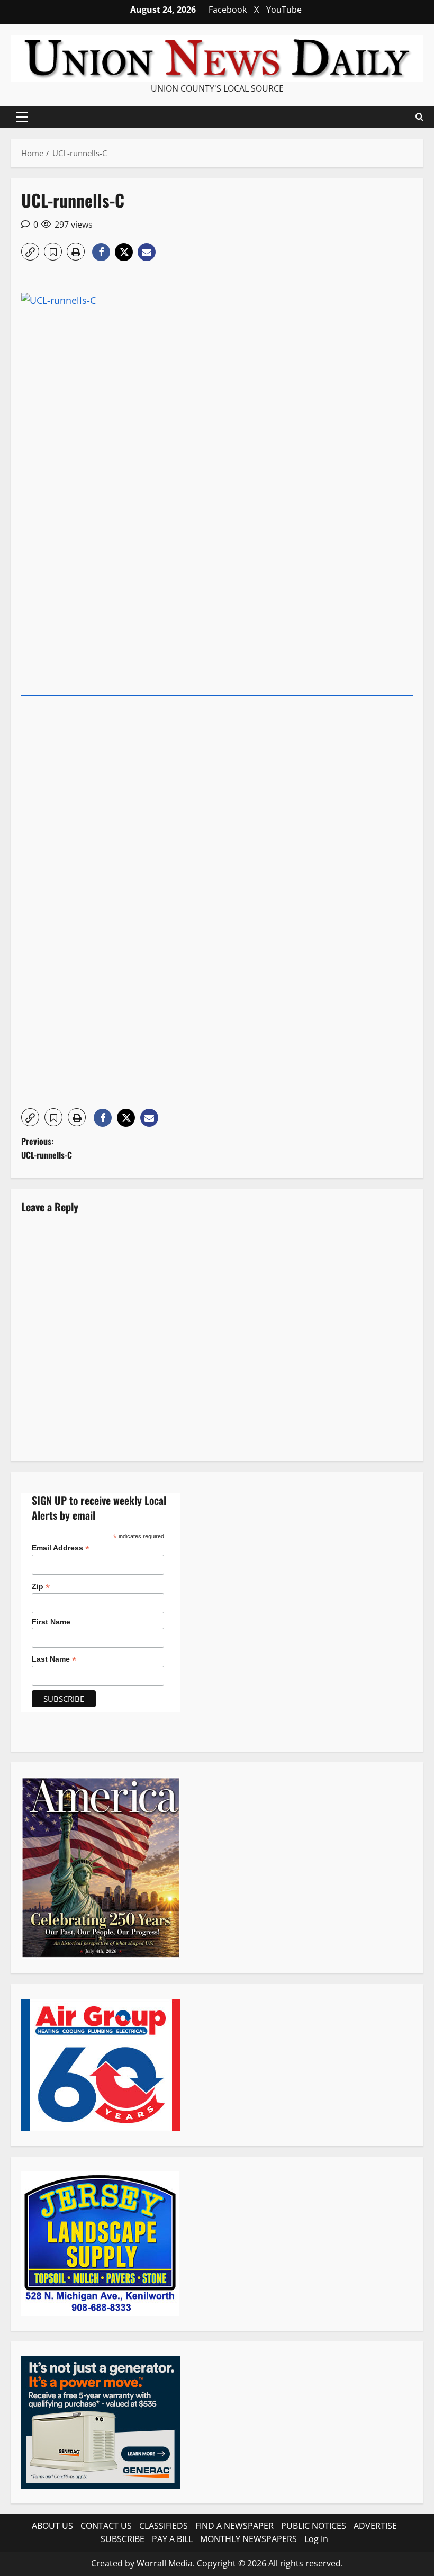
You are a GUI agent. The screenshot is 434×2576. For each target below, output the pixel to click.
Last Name (54, 1659)
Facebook (228, 10)
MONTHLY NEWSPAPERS (248, 2539)
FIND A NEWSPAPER (234, 2526)
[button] (22, 117)
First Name (51, 1622)
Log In (316, 2539)
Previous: (47, 1148)
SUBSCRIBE (123, 2539)
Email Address (61, 1548)
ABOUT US (52, 2526)
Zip (41, 1587)
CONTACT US (106, 2526)
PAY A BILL (172, 2539)
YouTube (284, 10)
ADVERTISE (375, 2526)
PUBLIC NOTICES (314, 2526)
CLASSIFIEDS (164, 2526)
